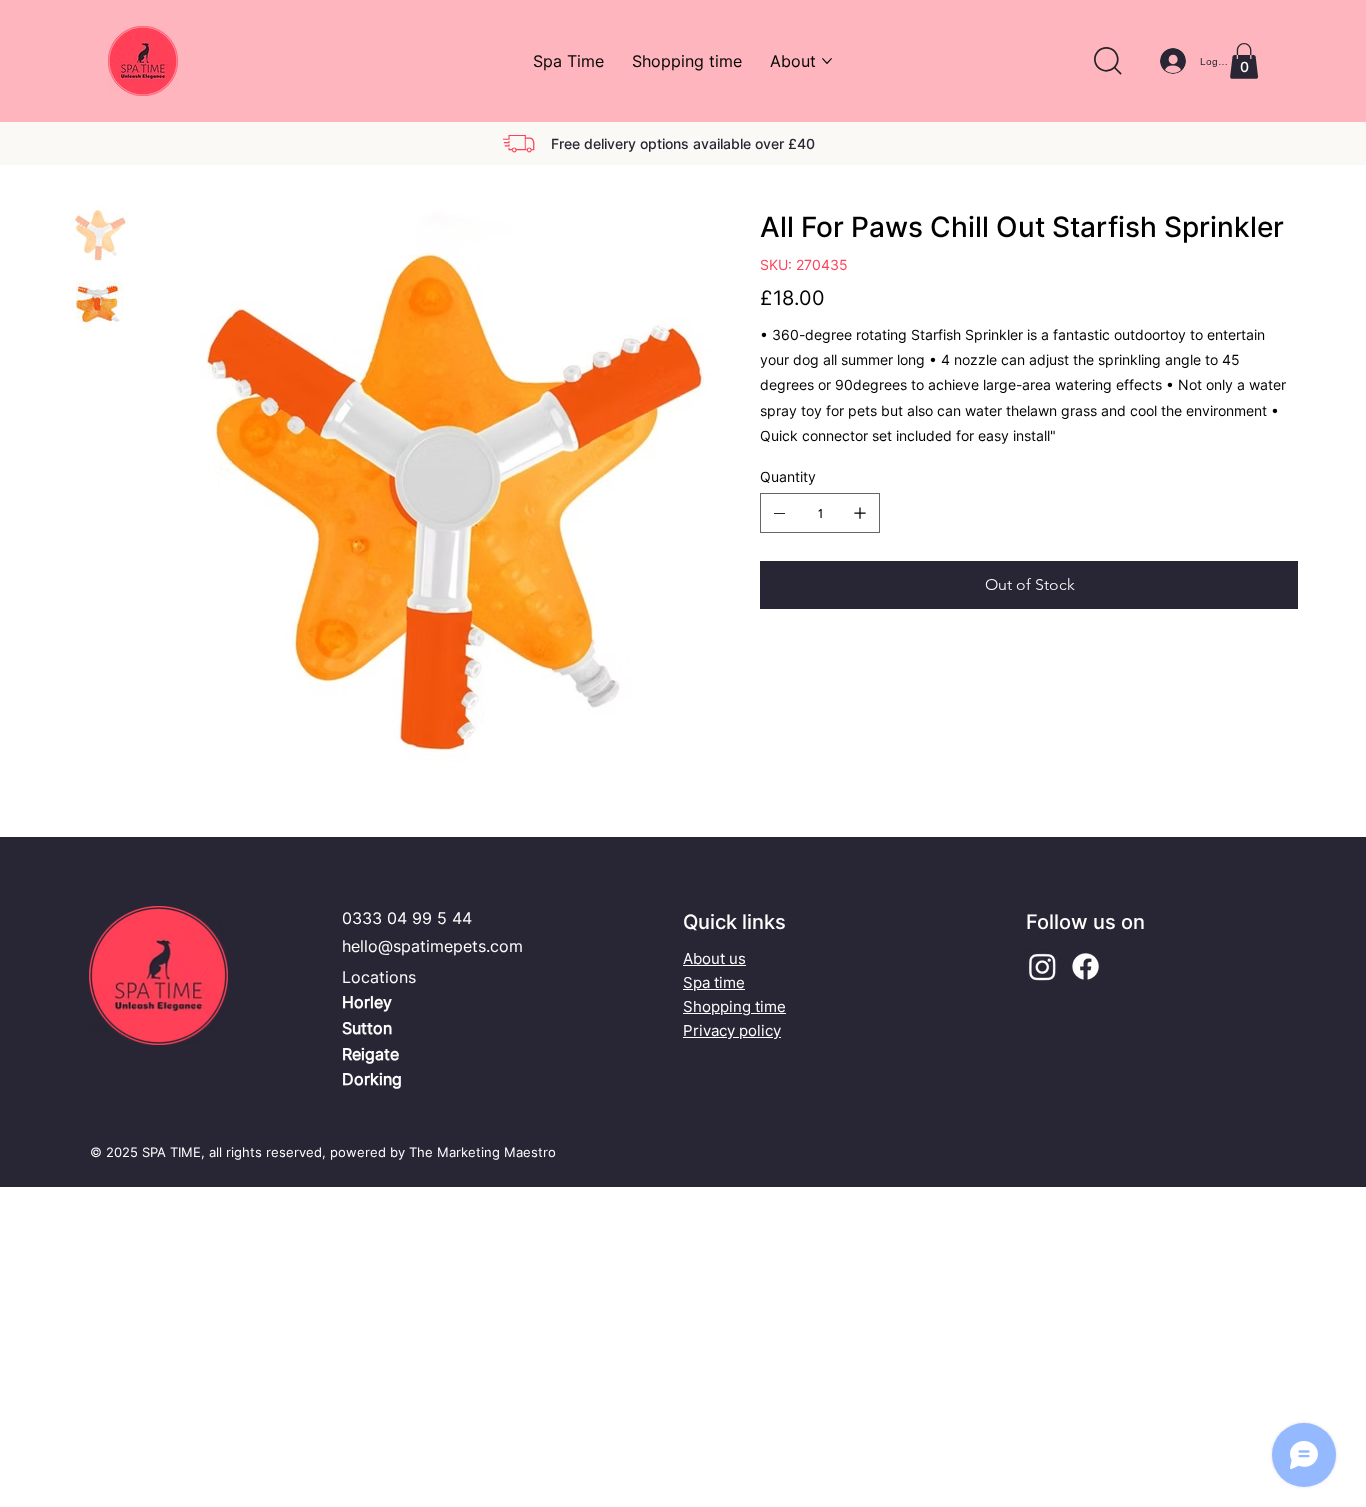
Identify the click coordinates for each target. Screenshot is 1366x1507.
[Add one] (860, 513)
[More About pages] (827, 61)
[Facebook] (1085, 966)
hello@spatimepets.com (432, 946)
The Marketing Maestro (482, 1152)
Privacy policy (732, 1030)
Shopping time (734, 1006)
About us (714, 958)
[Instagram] (1042, 966)
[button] (1108, 61)
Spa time (714, 982)
